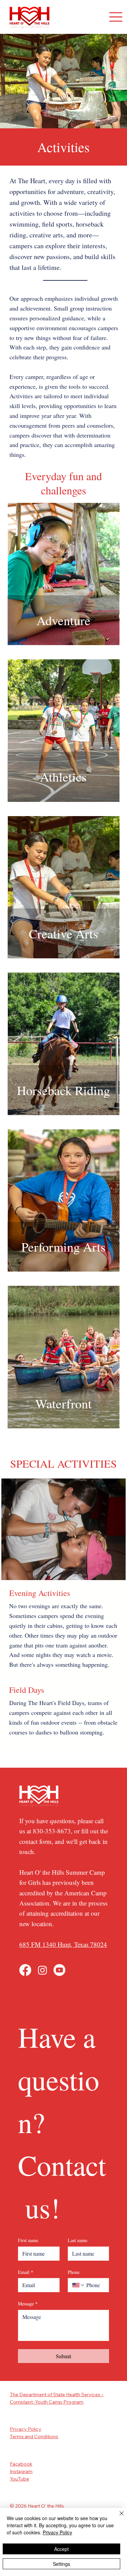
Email (26, 2272)
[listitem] (64, 574)
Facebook (21, 2464)
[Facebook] (25, 1970)
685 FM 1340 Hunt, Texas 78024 (63, 1944)
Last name (78, 2240)
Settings (61, 2564)
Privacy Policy (26, 2429)
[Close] (118, 2517)
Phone (74, 2272)
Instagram (21, 2471)
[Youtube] (59, 1970)
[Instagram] (43, 1970)
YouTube (19, 2479)
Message (28, 2304)
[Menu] (116, 17)
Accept (61, 2549)
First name (28, 2240)
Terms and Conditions (34, 2436)
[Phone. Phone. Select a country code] (79, 2285)
